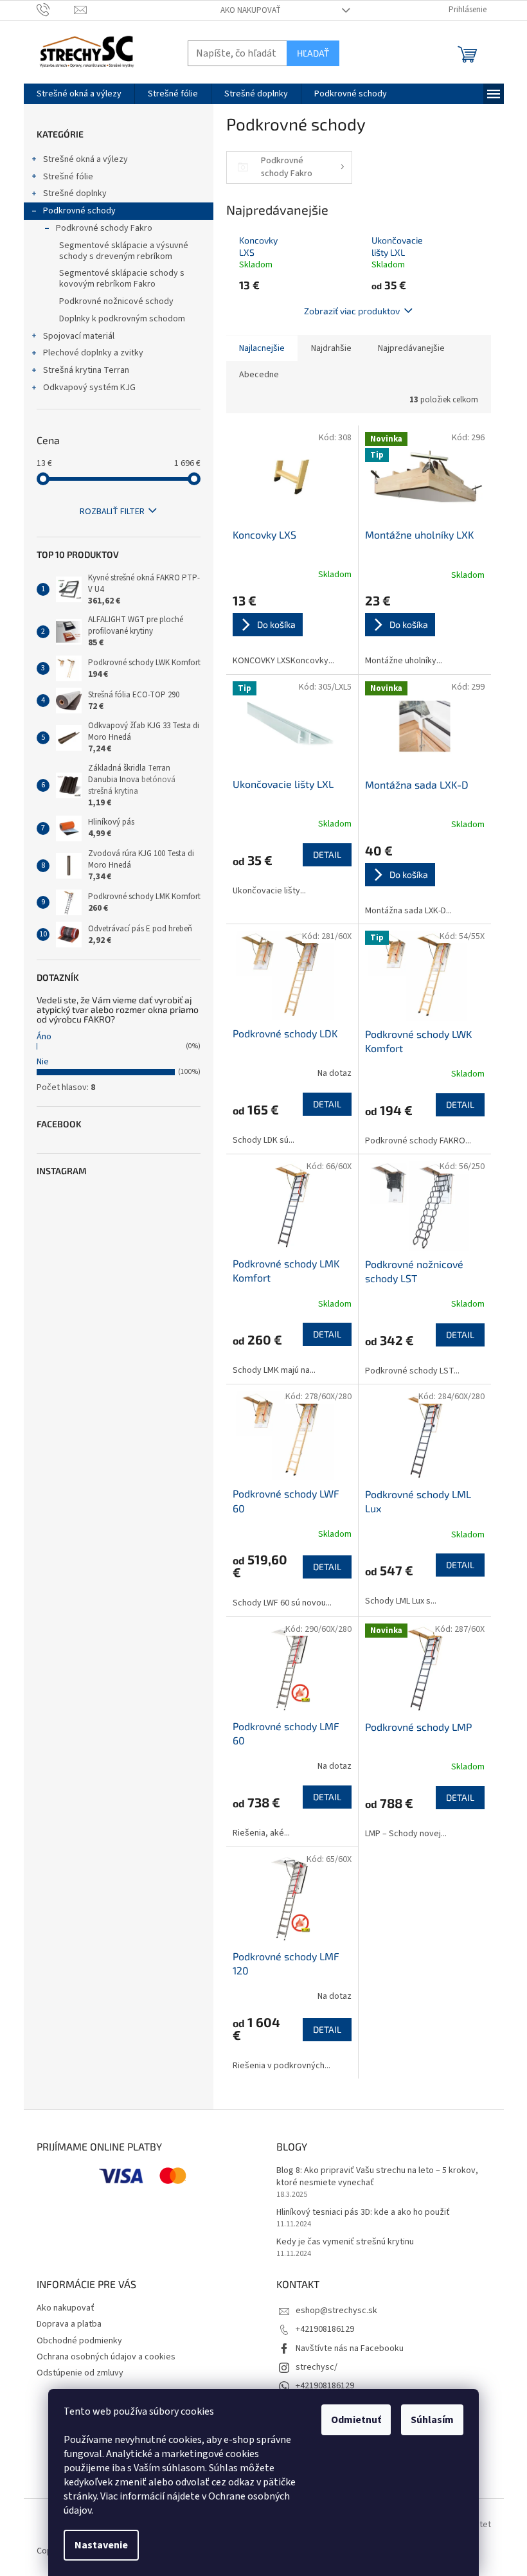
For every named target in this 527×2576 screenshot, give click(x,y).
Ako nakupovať (251, 10)
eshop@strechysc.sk (336, 2311)
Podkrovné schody (79, 211)
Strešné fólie (68, 177)
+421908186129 (325, 2329)
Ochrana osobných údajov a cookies (106, 2357)
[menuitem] (79, 94)
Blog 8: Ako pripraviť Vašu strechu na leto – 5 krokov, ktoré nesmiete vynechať (377, 2177)
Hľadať (313, 53)
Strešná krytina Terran (86, 370)
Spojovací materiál (79, 336)
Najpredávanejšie (411, 348)
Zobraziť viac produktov (352, 311)
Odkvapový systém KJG (89, 388)
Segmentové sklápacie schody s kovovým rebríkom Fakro (122, 279)
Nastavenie (101, 2545)
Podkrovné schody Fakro (104, 228)
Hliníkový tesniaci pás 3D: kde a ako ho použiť (363, 2213)
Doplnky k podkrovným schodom (122, 319)
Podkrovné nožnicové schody (116, 301)
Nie (43, 1062)
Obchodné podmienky (79, 2341)
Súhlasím (432, 2420)
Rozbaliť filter (112, 512)
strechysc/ (317, 2367)
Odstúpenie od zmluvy (80, 2373)
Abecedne (259, 375)
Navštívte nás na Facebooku (350, 2348)
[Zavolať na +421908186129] (56, 10)
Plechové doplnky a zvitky (93, 353)
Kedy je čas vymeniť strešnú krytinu (345, 2242)
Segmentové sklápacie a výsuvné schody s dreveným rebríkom (124, 251)
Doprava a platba (69, 2324)
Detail (327, 854)
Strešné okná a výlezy (85, 159)
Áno (44, 1037)
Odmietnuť (356, 2420)
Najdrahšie (331, 348)
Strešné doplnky (75, 193)
